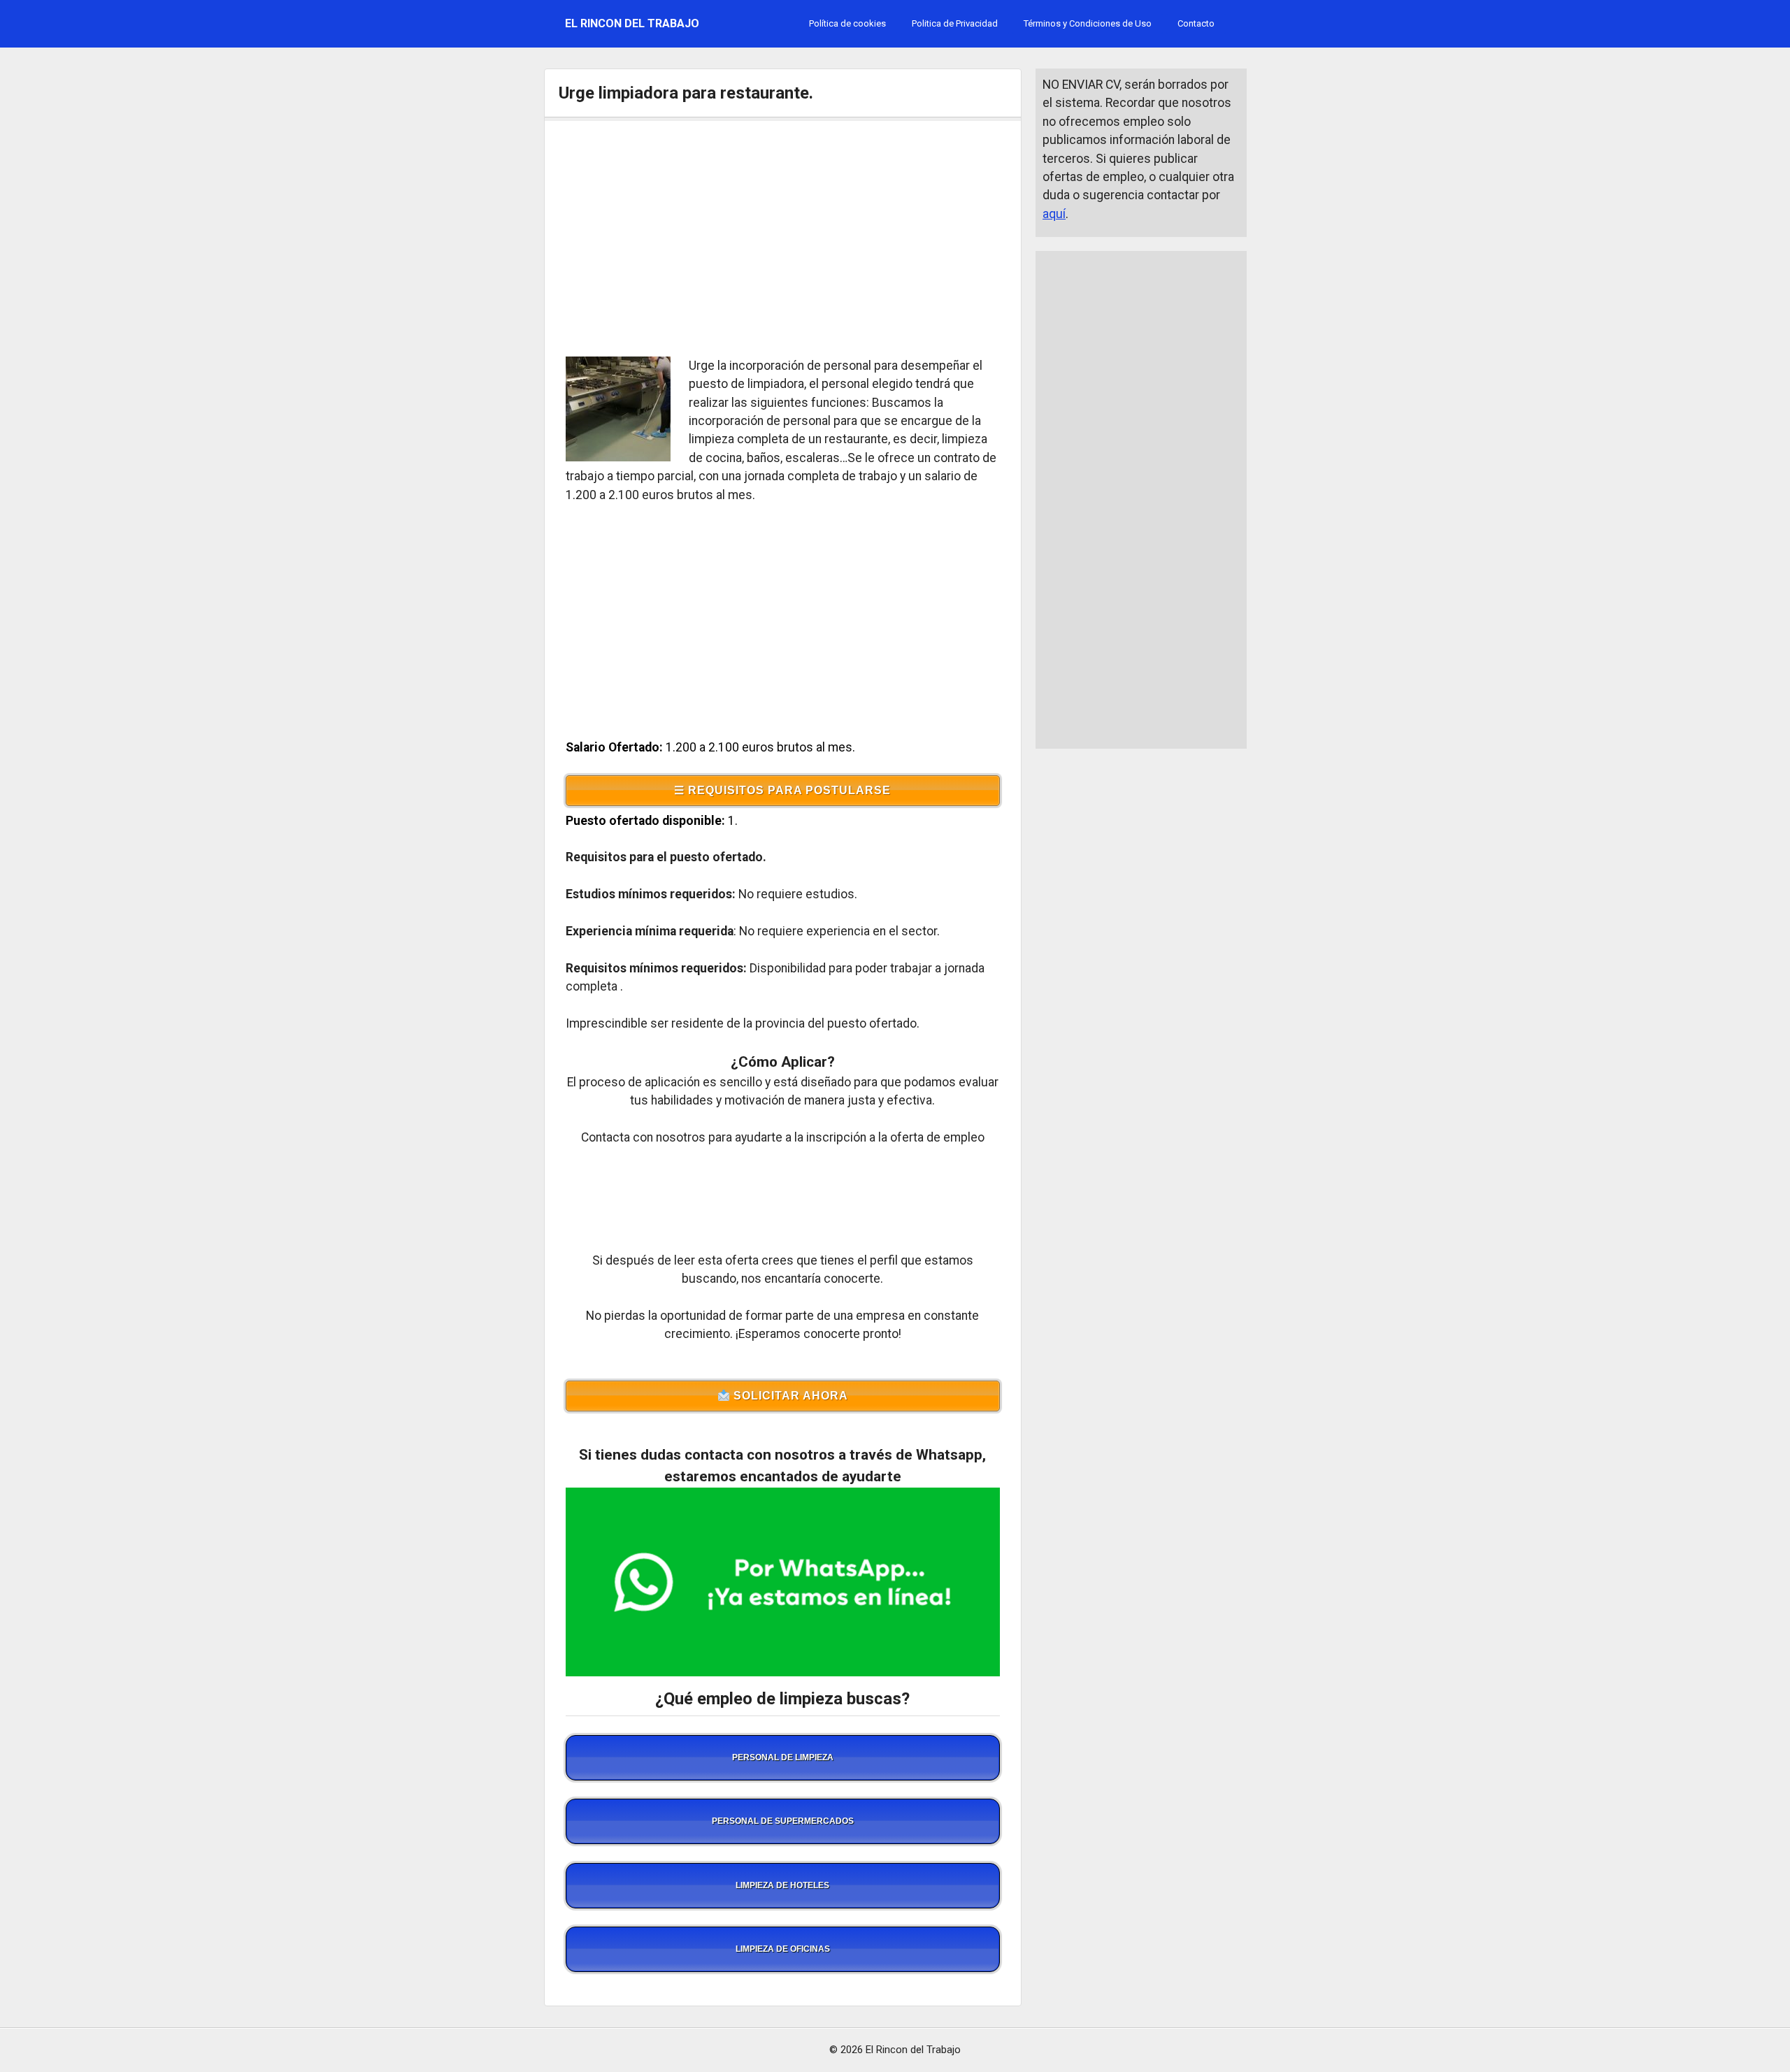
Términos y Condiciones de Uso (1088, 23)
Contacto (1196, 23)
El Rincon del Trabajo (632, 23)
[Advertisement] (783, 238)
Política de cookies (847, 23)
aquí (1054, 214)
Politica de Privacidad (955, 23)
